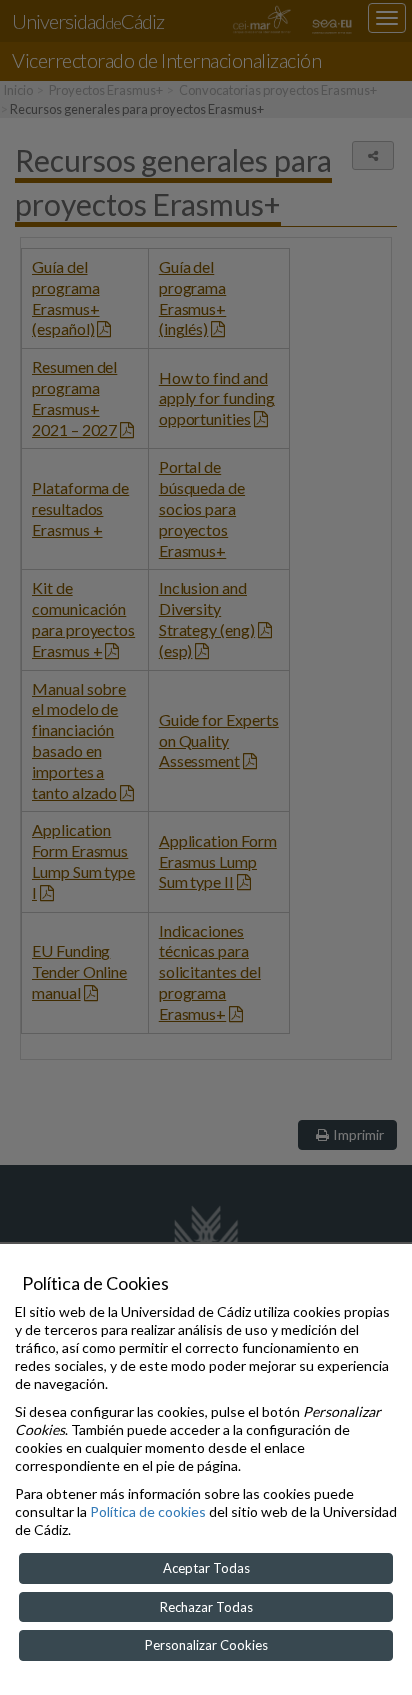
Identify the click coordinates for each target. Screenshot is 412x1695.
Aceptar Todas (206, 1568)
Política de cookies (148, 1511)
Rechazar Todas (206, 1607)
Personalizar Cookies (206, 1645)
